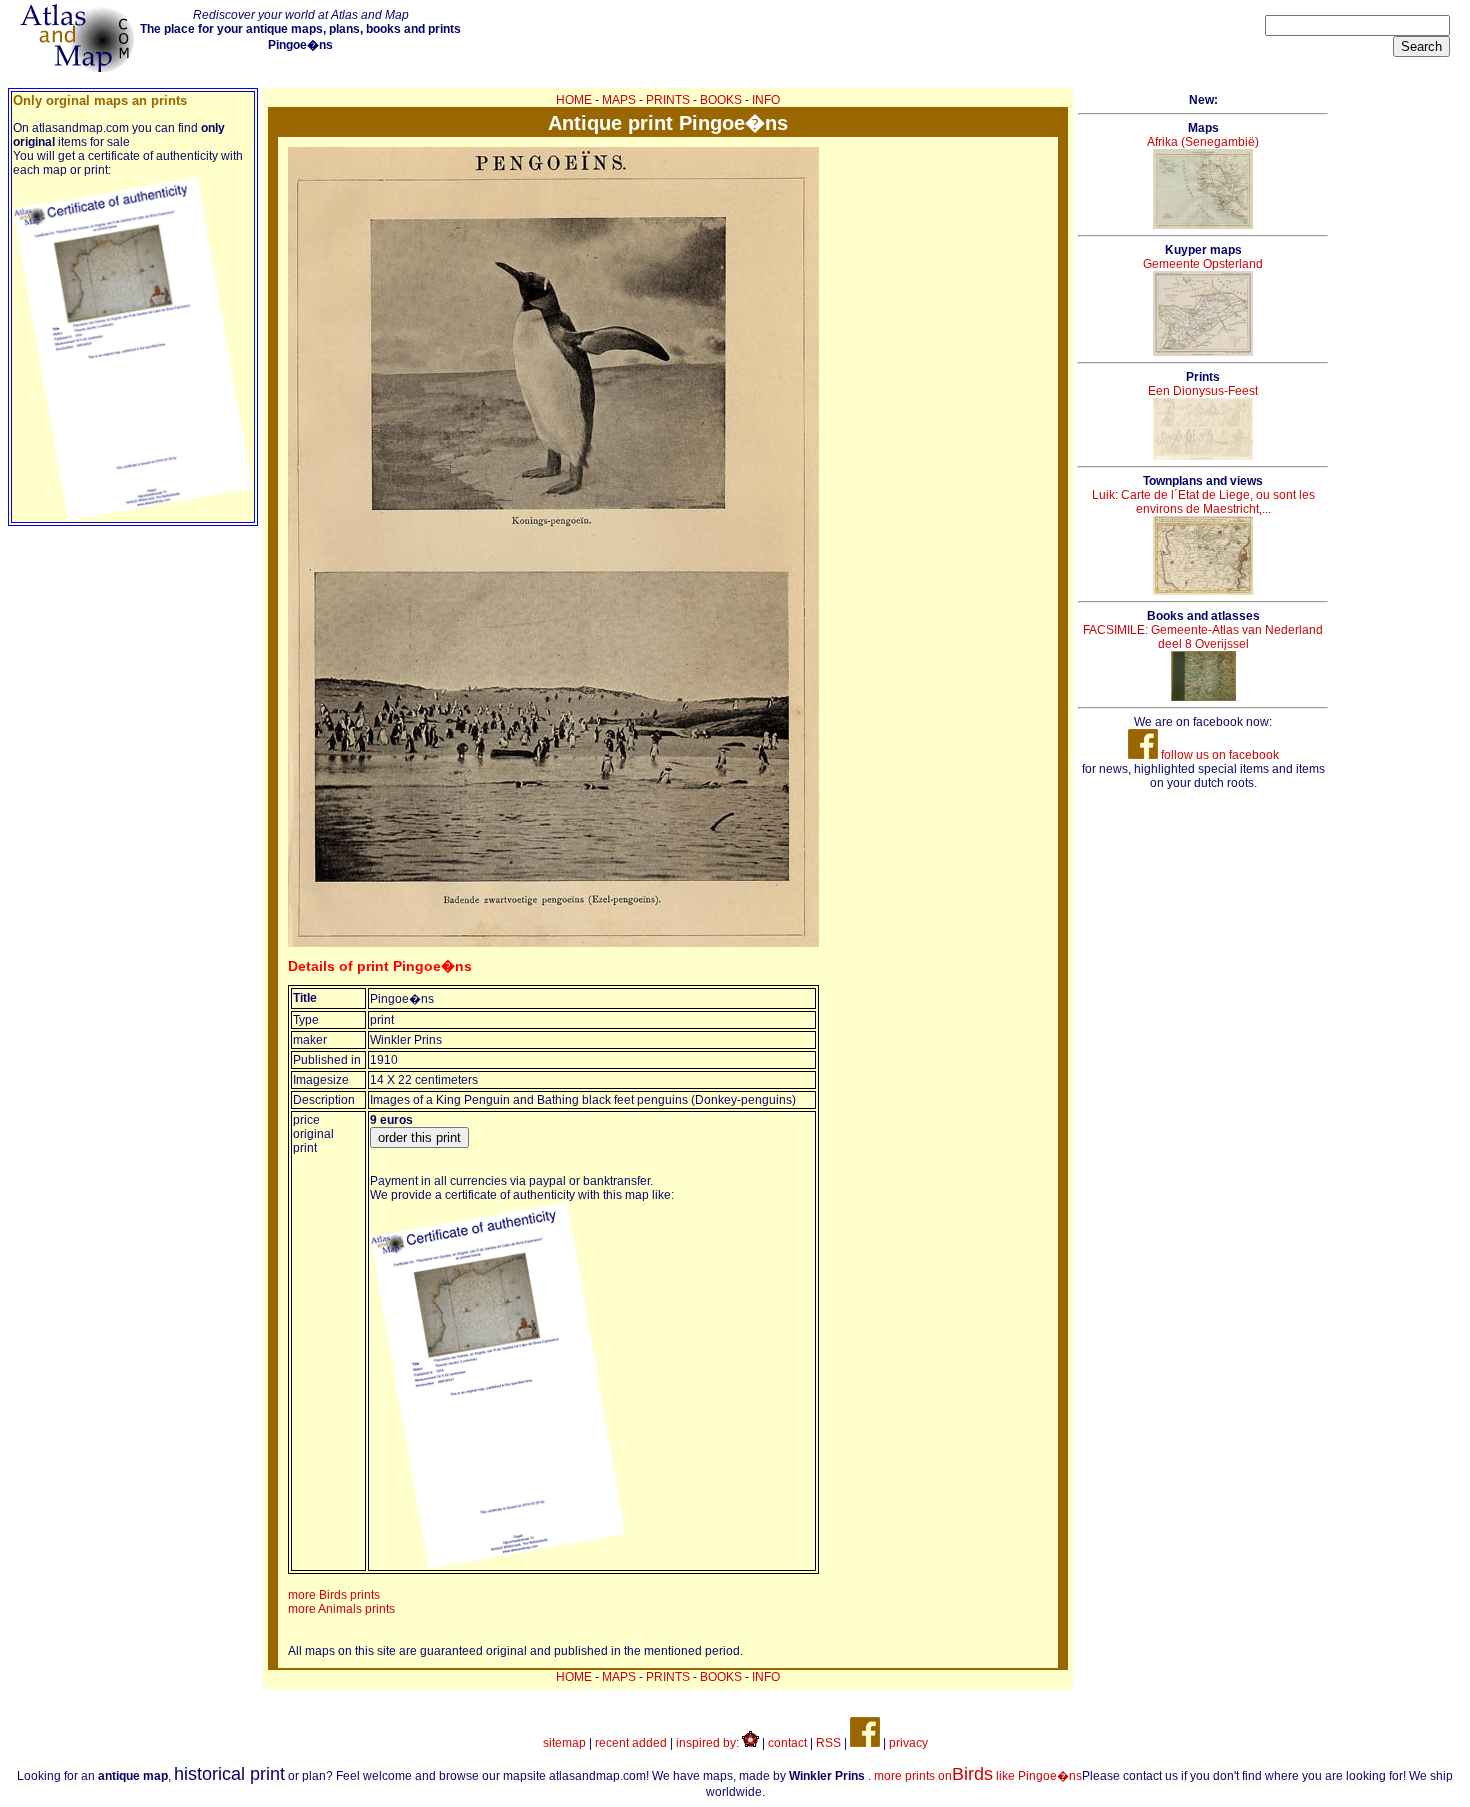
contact (787, 1743)
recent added (631, 1743)
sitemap (564, 1743)
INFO (766, 100)
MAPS (619, 100)
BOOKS (721, 100)
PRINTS (668, 100)
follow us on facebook (1218, 755)
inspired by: (709, 1743)
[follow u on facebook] (865, 1743)
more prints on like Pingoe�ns (978, 1776)
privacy (908, 1743)
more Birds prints (334, 1595)
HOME (574, 100)
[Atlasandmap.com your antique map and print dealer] (79, 68)
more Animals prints (341, 1609)
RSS (828, 1743)
